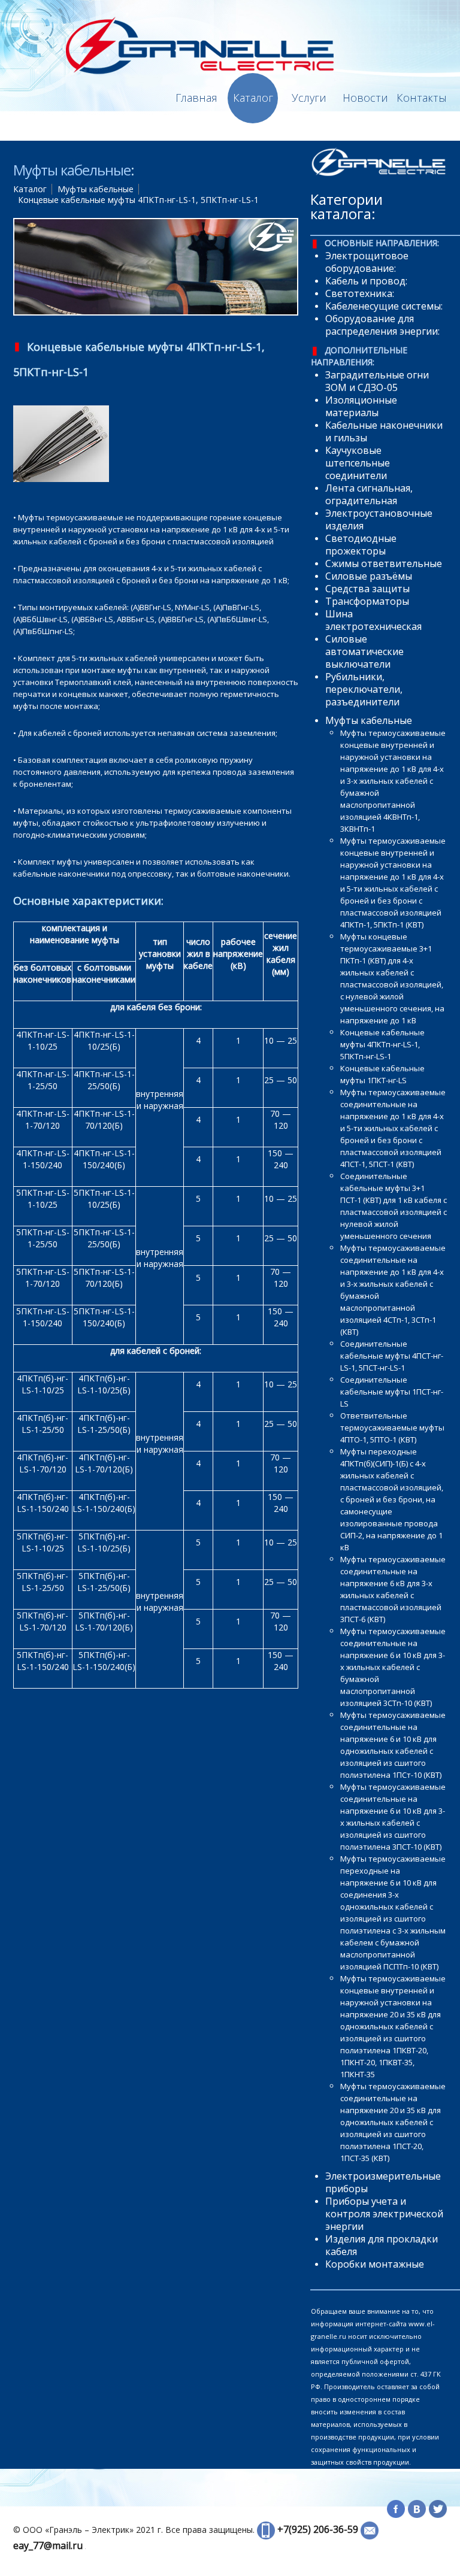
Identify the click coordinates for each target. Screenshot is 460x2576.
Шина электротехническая (373, 620)
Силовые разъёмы (369, 576)
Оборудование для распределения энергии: (382, 325)
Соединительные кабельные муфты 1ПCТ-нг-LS (392, 1392)
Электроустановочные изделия (379, 519)
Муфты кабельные (96, 189)
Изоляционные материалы (361, 406)
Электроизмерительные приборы (383, 2182)
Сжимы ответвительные (384, 563)
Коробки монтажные (375, 2264)
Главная (196, 98)
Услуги (309, 98)
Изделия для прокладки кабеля (382, 2245)
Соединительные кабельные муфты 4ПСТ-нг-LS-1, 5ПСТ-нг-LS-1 (392, 1356)
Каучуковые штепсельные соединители (358, 463)
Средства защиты (367, 589)
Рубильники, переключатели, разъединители (364, 689)
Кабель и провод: (366, 281)
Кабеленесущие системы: (384, 306)
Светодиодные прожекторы (361, 545)
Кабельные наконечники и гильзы (384, 431)
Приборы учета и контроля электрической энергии (384, 2214)
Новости (365, 98)
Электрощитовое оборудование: (367, 262)
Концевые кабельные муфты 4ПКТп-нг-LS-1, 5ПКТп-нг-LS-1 (382, 1044)
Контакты (422, 98)
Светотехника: (360, 293)
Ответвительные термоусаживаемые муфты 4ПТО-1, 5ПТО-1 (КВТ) (392, 1428)
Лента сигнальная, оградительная (369, 494)
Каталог (253, 98)
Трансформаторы (367, 601)
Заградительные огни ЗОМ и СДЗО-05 (377, 381)
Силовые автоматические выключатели (364, 651)
